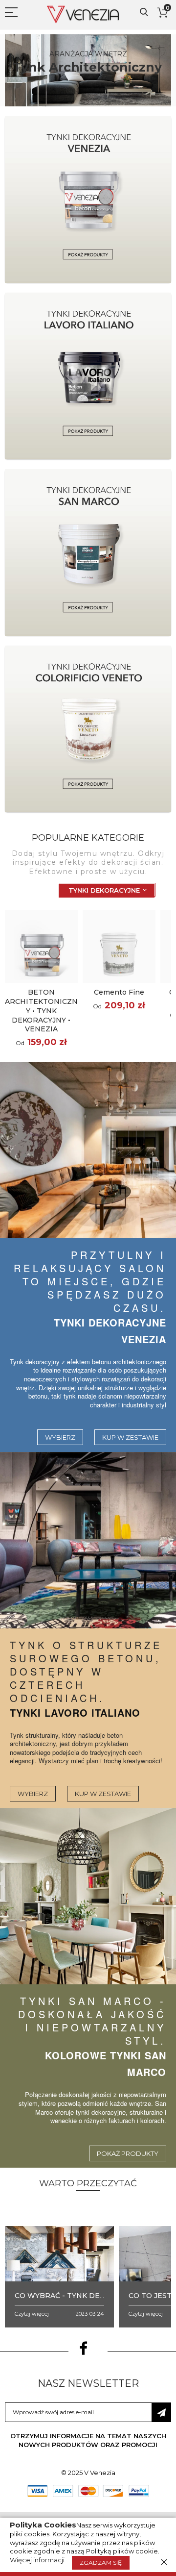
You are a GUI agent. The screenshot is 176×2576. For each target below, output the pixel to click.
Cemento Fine (119, 992)
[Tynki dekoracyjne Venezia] (88, 1150)
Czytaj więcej (32, 2314)
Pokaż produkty (128, 2153)
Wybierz (60, 1437)
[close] (164, 2562)
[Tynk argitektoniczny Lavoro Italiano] (88, 1540)
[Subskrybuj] (161, 2412)
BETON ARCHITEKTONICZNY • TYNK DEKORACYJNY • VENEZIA (41, 1011)
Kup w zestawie (130, 1437)
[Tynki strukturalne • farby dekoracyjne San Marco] (88, 1896)
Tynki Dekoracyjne (104, 890)
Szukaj (144, 13)
